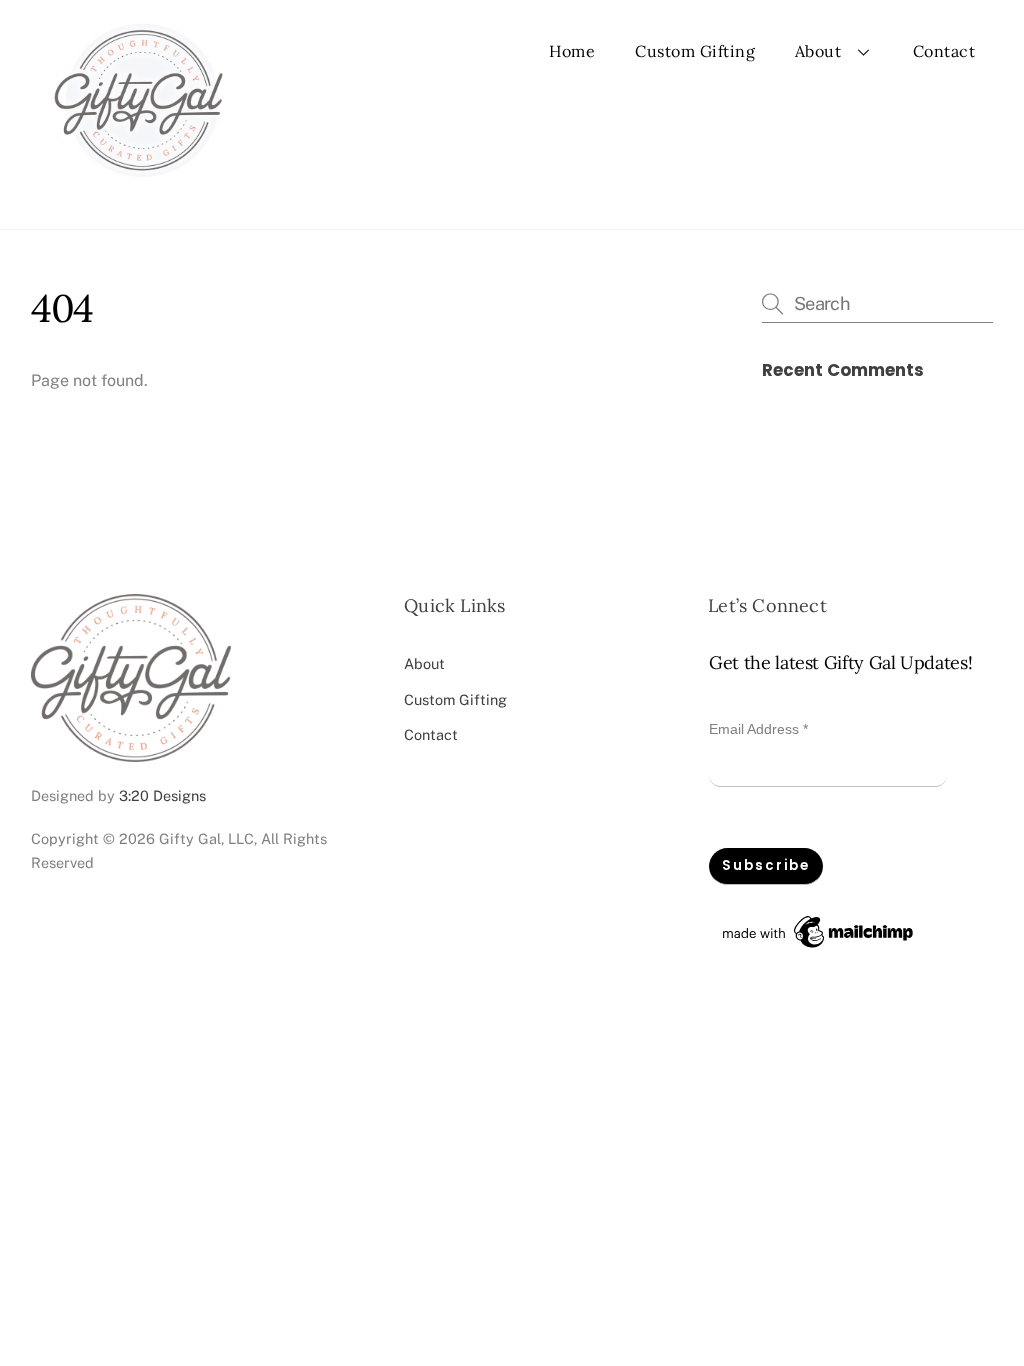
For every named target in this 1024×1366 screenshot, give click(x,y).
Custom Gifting (695, 51)
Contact (944, 51)
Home (572, 51)
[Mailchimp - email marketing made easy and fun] (819, 948)
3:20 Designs (162, 795)
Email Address (758, 729)
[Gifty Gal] (138, 192)
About (818, 51)
